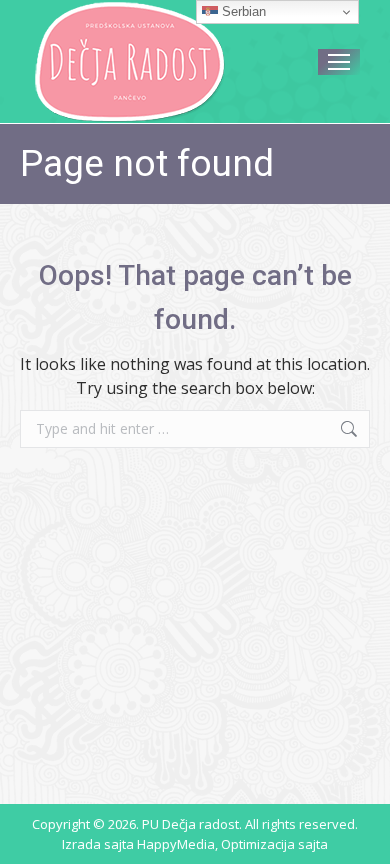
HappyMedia (176, 844)
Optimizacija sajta (274, 844)
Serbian (242, 11)
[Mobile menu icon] (339, 62)
